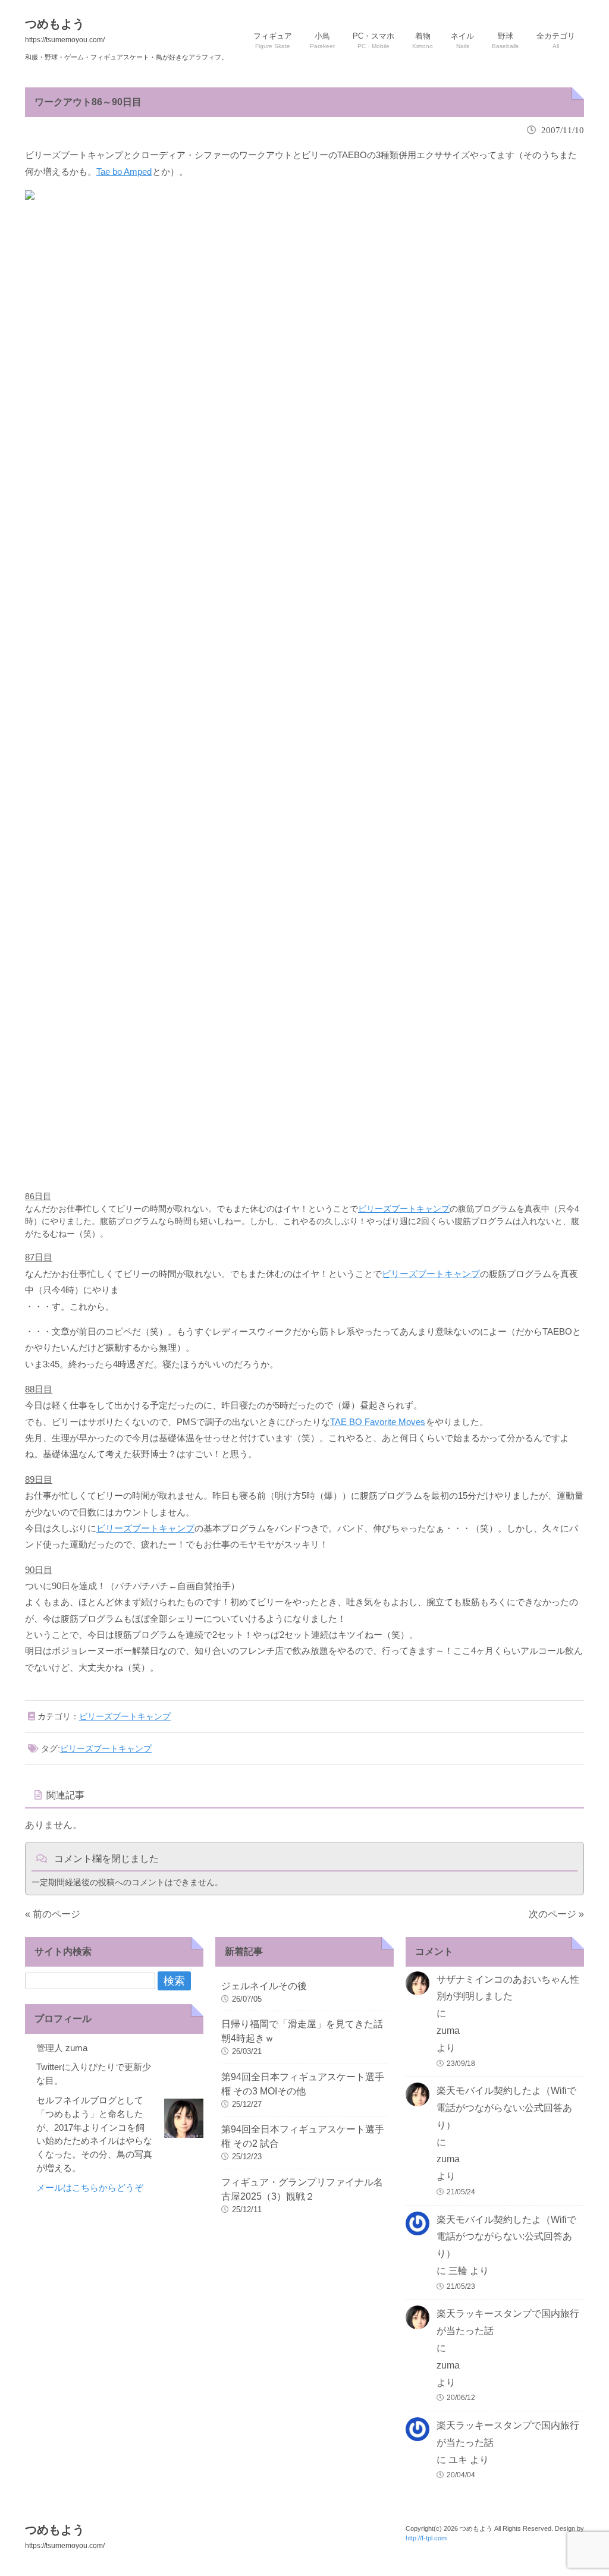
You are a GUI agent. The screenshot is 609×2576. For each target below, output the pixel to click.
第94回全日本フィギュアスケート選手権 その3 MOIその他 (303, 2084)
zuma (448, 2031)
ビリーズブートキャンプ (404, 1209)
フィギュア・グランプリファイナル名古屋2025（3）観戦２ (302, 2189)
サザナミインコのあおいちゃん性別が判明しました (508, 1988)
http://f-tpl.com (426, 2538)
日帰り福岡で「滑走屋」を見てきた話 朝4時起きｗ (304, 2031)
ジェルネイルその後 (264, 1986)
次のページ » (556, 1914)
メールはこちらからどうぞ (90, 2187)
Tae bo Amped (124, 172)
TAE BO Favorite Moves (378, 1422)
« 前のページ (53, 1914)
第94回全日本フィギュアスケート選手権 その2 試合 (303, 2136)
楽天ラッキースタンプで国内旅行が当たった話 (508, 2322)
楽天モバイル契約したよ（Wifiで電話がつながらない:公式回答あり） (506, 2108)
